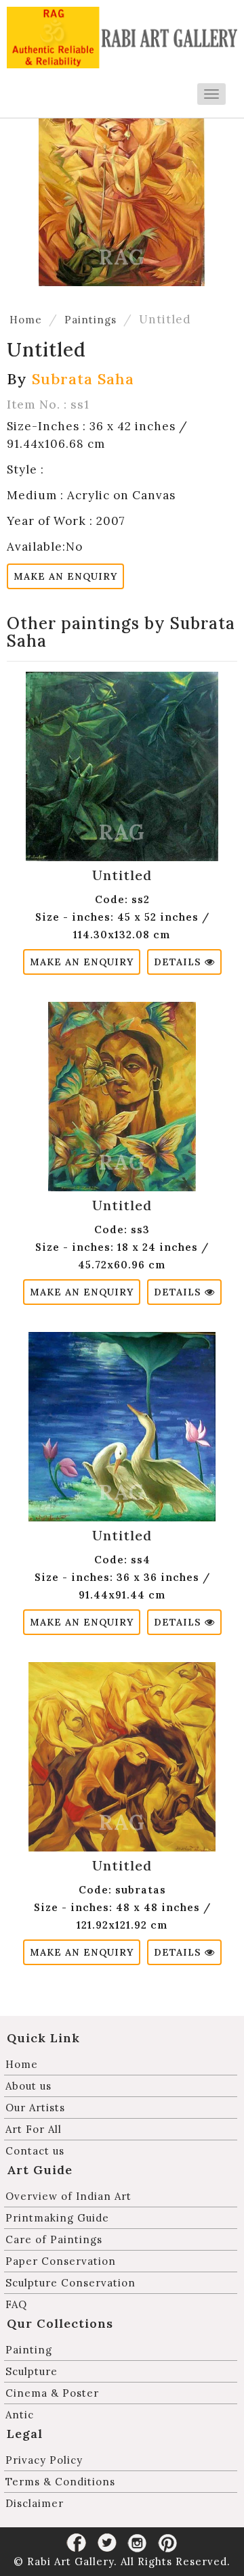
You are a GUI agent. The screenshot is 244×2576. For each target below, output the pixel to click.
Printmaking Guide (57, 2218)
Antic (20, 2415)
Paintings (90, 320)
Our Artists (35, 2108)
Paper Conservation (61, 2261)
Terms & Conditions (60, 2482)
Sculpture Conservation (70, 2283)
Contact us (35, 2151)
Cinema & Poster (52, 2393)
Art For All (34, 2129)
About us (28, 2086)
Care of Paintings (54, 2239)
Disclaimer (35, 2503)
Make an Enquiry (65, 576)
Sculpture (32, 2371)
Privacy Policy (44, 2460)
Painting (29, 2350)
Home (26, 320)
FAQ (16, 2304)
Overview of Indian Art (68, 2196)
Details (179, 962)
